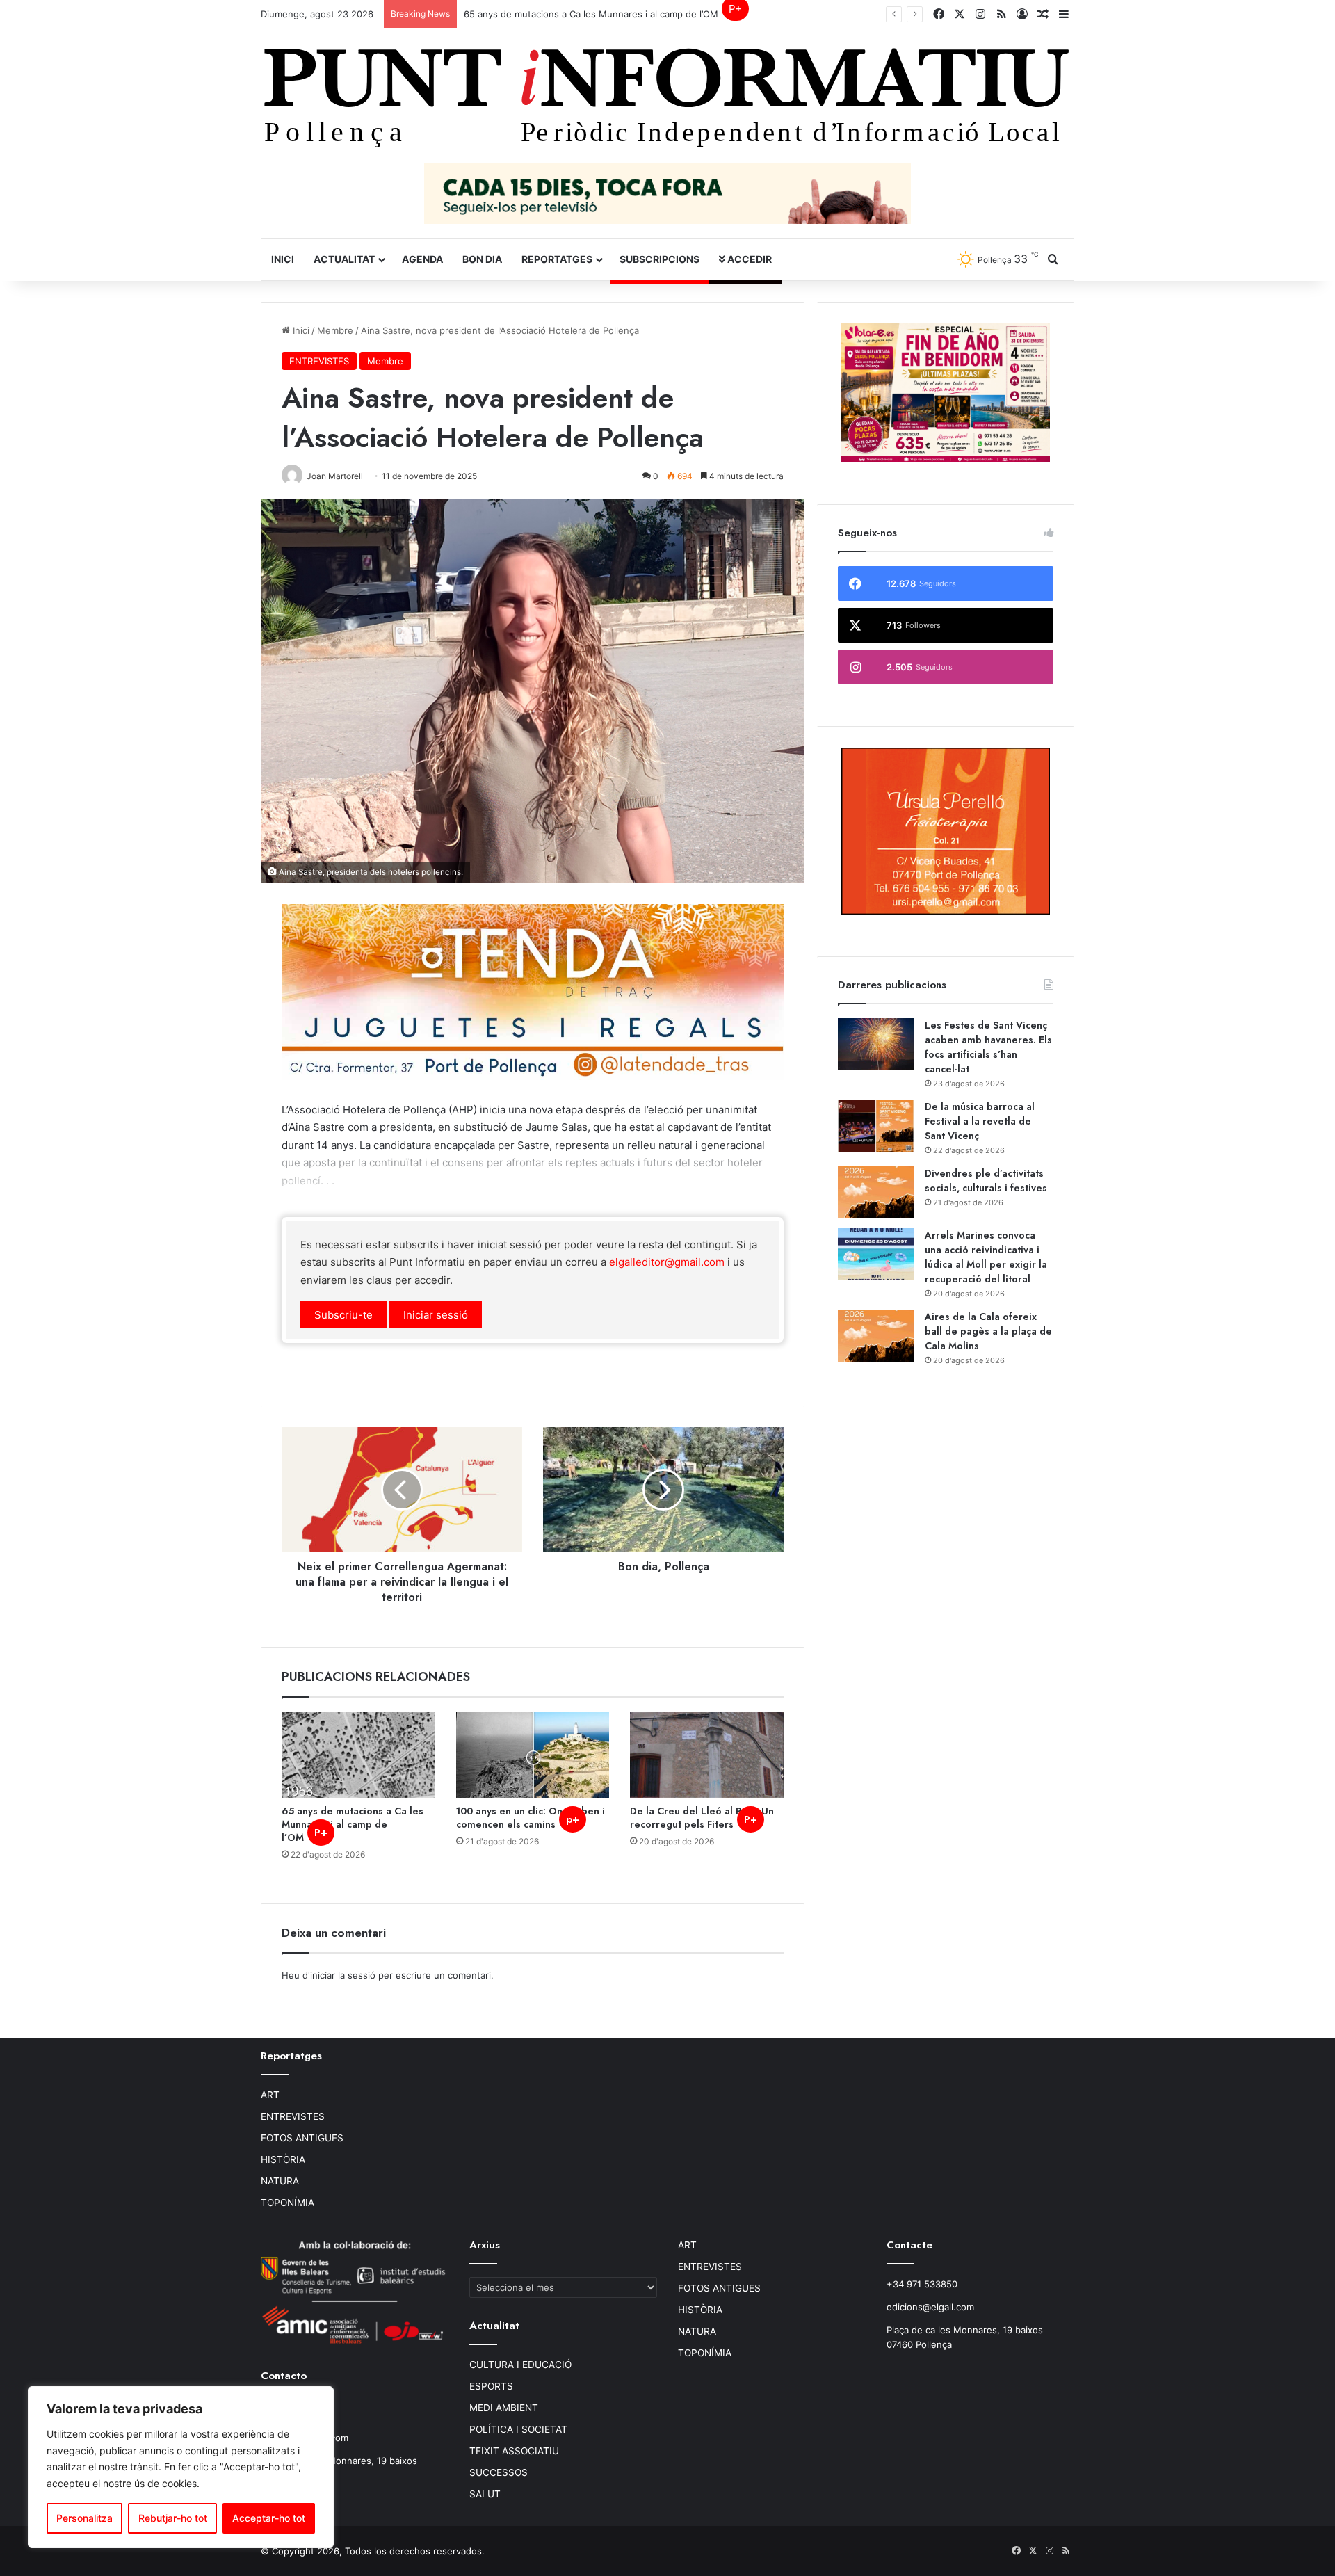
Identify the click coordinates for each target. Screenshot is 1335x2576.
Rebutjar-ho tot (173, 2518)
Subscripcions (660, 259)
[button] (343, 1315)
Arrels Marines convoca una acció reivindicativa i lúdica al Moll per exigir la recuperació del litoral (986, 1257)
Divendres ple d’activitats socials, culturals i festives (986, 1181)
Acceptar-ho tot (269, 2518)
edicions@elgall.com (930, 2307)
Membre (335, 330)
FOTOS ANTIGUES (302, 2138)
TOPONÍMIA (288, 2203)
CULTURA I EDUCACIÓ (520, 2365)
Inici (283, 259)
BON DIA (482, 259)
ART (270, 2095)
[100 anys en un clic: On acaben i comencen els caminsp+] (533, 1755)
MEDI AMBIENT (504, 2408)
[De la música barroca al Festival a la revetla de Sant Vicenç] (876, 1126)
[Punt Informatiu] (667, 103)
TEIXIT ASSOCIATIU (514, 2451)
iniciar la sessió (343, 1975)
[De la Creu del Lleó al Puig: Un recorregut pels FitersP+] (707, 1755)
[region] (181, 2467)
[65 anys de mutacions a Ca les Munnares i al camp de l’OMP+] (358, 1755)
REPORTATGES (557, 259)
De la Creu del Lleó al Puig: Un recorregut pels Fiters (702, 1818)
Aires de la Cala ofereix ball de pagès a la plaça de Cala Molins (988, 1331)
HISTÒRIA (283, 2159)
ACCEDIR (749, 259)
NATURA (280, 2181)
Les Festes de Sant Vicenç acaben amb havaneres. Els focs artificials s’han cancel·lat (988, 1047)
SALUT (485, 2494)
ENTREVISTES (319, 361)
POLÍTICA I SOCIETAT (518, 2429)
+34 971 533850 (922, 2284)
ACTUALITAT (344, 259)
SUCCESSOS (499, 2472)
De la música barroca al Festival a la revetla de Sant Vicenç (980, 1121)
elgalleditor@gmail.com (667, 1262)
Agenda (422, 259)
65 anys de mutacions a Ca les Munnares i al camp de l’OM (603, 14)
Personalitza (84, 2518)
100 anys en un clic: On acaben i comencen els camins (531, 1818)
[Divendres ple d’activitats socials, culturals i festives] (876, 1192)
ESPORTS (491, 2386)
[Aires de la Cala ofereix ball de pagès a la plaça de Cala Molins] (876, 1336)
